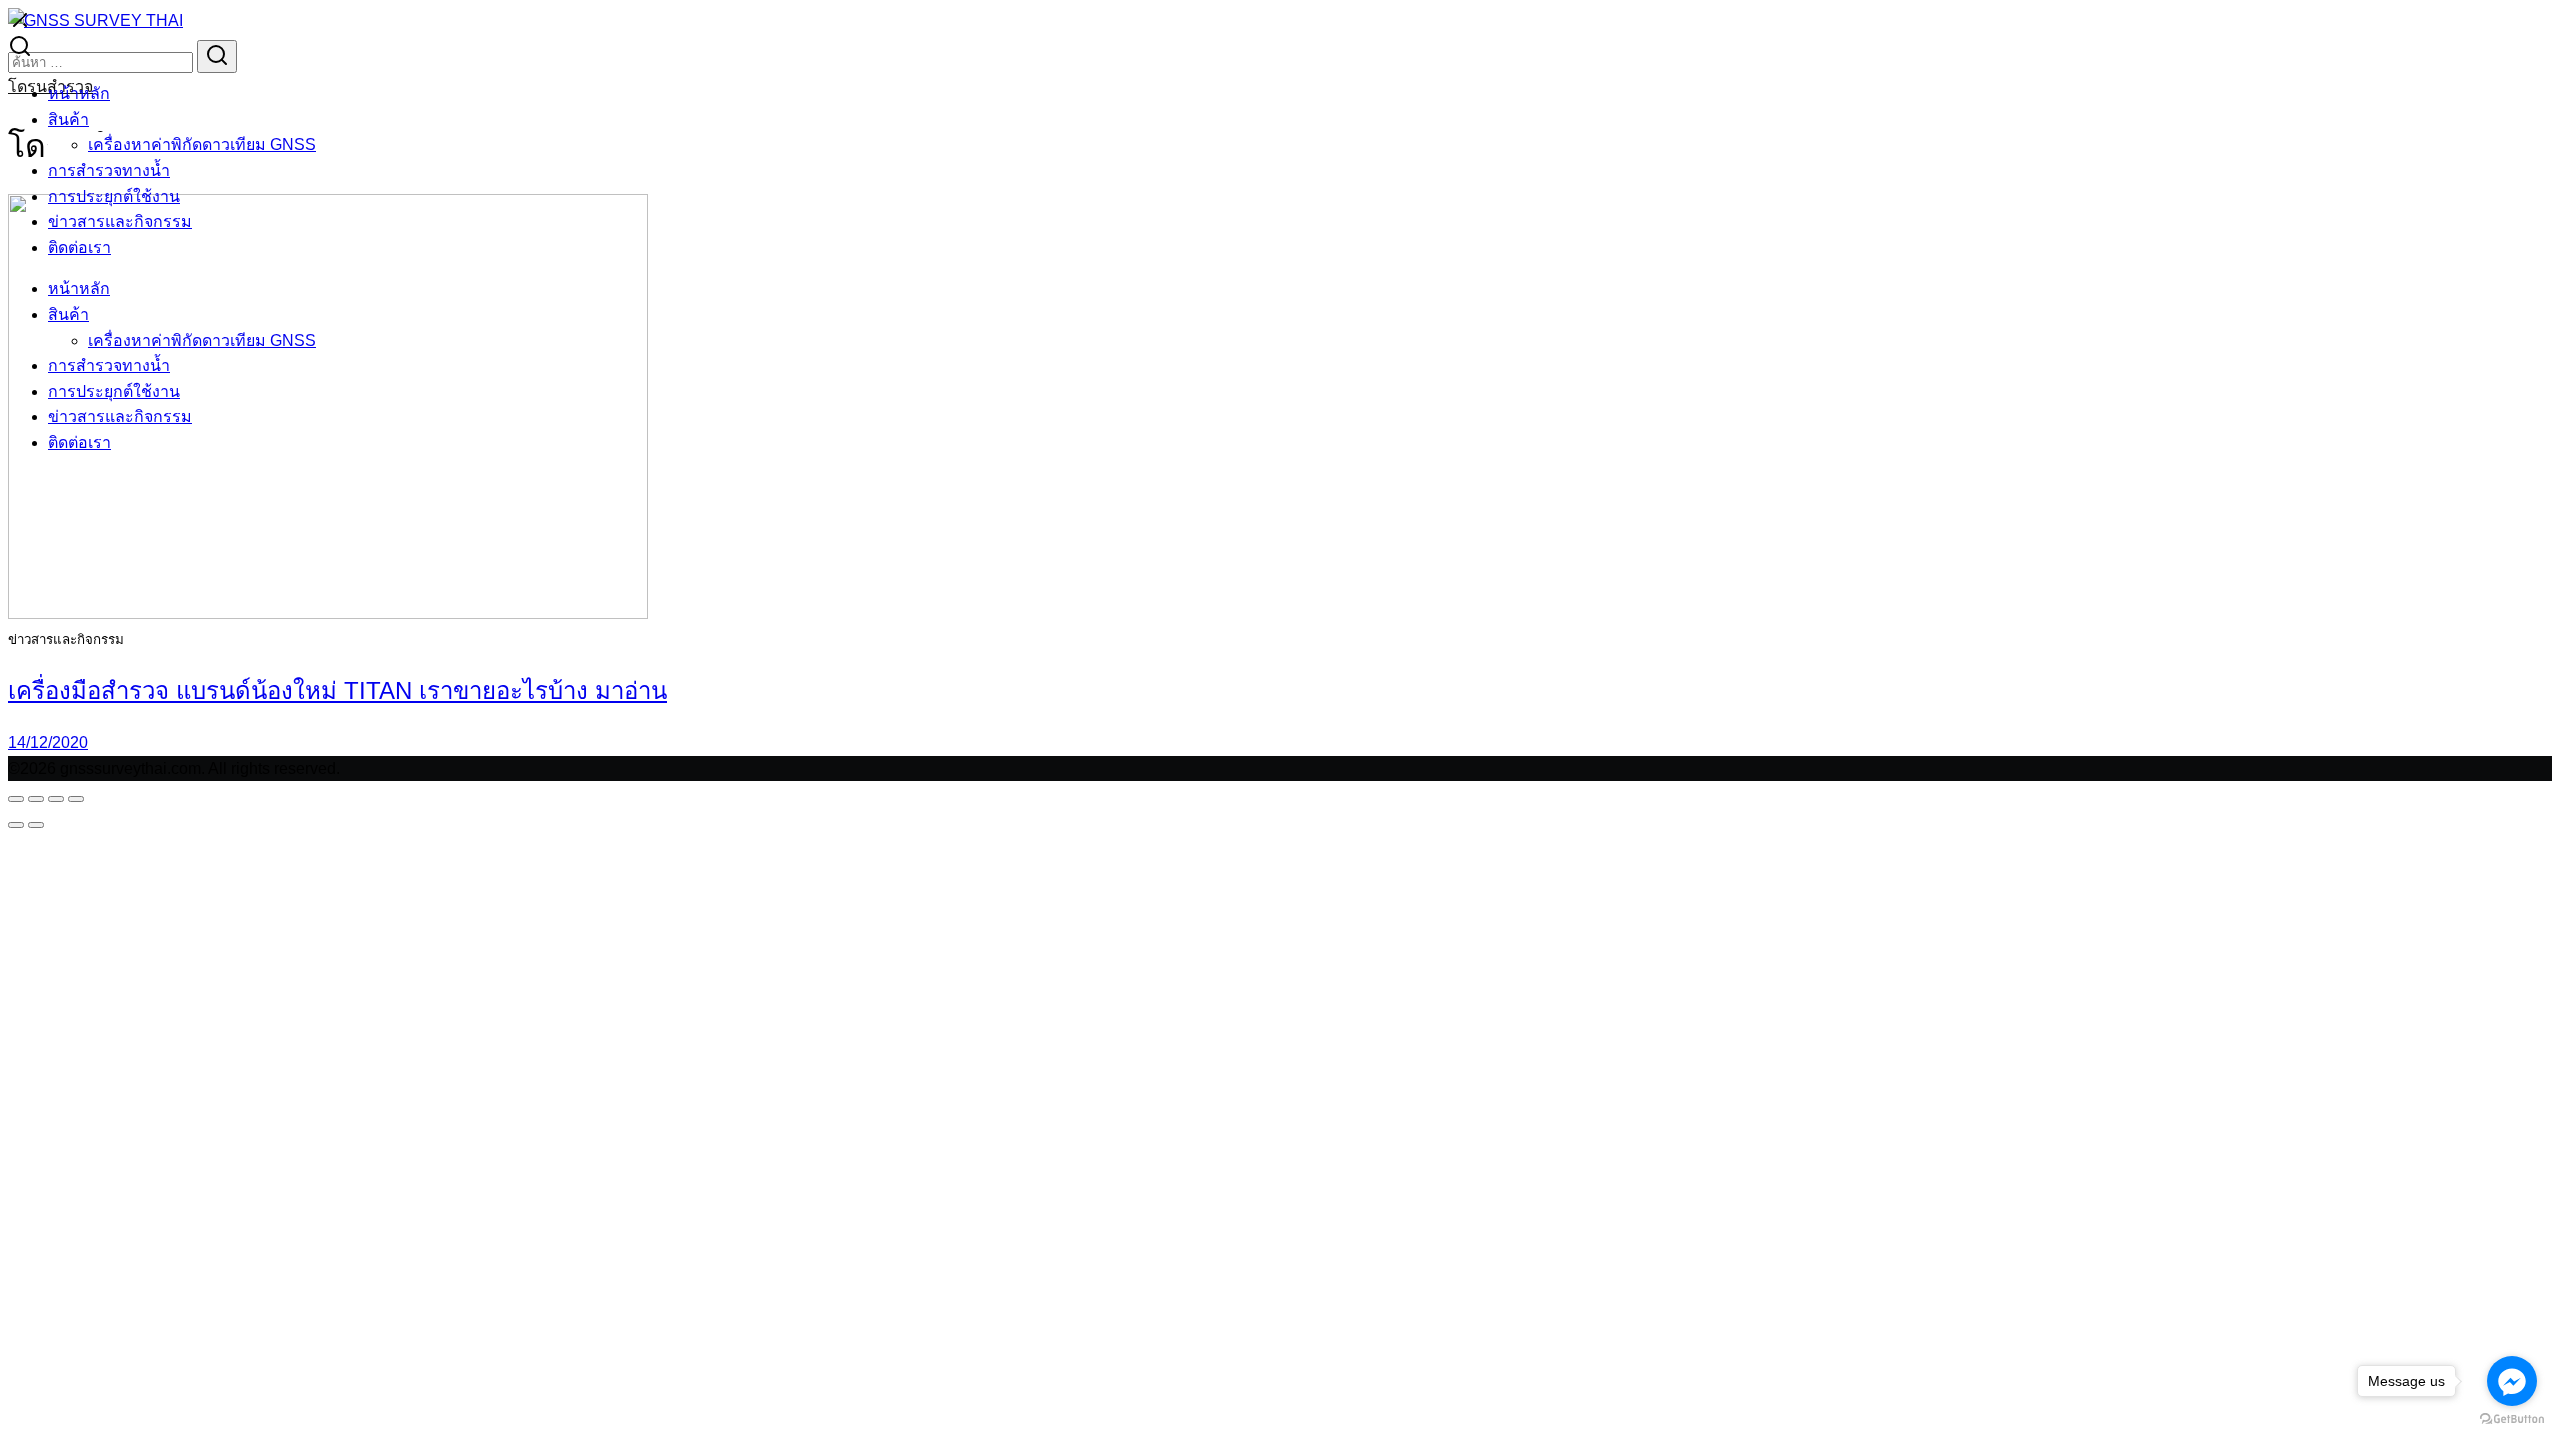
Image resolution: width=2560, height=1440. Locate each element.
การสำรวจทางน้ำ (109, 170)
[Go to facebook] (2512, 1381)
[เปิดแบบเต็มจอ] (36, 799)
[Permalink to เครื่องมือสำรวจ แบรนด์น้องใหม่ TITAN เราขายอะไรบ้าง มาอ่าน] (328, 613)
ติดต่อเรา (79, 247)
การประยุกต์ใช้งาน (114, 196)
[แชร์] (56, 799)
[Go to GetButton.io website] (2512, 1419)
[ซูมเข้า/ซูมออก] (16, 799)
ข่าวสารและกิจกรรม (120, 221)
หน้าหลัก (79, 93)
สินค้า (68, 119)
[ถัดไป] (36, 825)
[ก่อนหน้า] (16, 825)
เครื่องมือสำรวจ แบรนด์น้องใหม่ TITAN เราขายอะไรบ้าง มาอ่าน (337, 690)
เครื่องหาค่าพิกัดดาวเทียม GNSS (202, 144)
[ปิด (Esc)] (76, 799)
